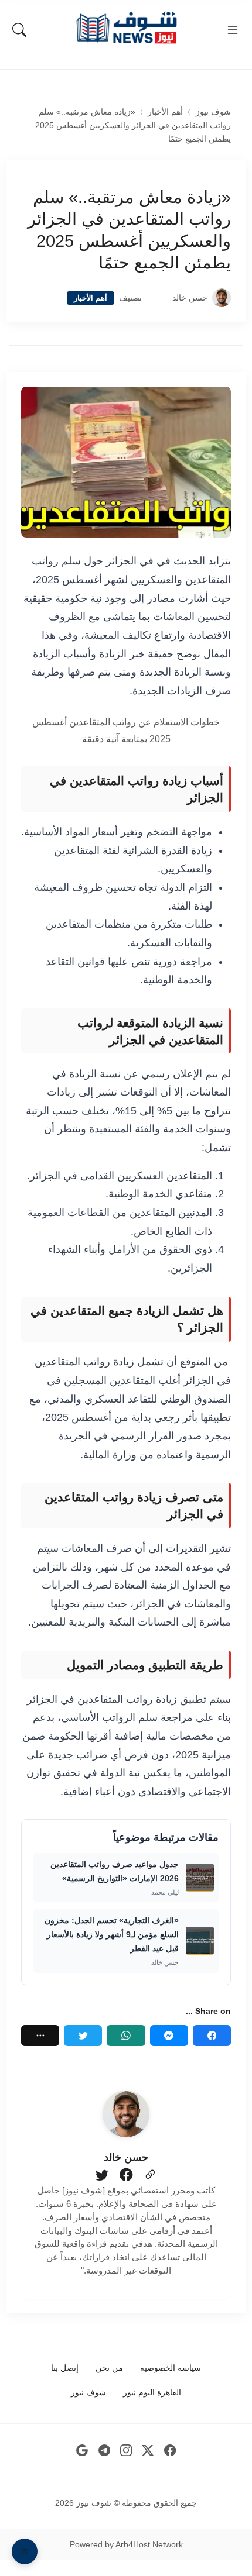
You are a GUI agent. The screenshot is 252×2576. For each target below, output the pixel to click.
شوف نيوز (213, 112)
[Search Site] (19, 30)
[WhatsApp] (126, 2036)
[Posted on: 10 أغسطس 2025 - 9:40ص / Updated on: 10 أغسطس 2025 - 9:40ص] (157, 298)
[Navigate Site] (233, 30)
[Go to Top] (25, 2551)
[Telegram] (104, 2451)
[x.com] (148, 2451)
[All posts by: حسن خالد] (126, 2114)
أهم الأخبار (165, 112)
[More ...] (40, 2036)
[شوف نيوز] (126, 28)
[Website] (150, 2175)
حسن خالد (190, 298)
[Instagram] (126, 2451)
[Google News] (82, 2451)
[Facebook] (212, 2036)
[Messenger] (169, 2036)
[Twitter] (83, 2036)
